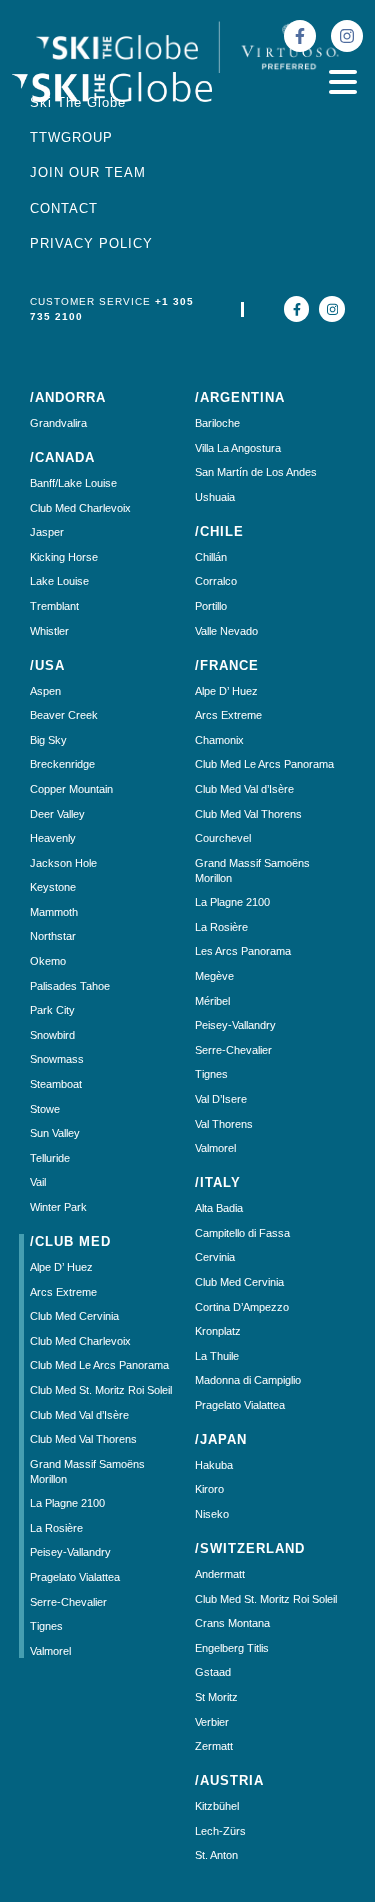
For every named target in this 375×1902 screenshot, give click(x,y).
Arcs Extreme (63, 1292)
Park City (52, 1010)
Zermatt (214, 1746)
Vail (38, 1182)
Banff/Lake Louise (73, 483)
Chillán (211, 557)
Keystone (53, 887)
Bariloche (217, 423)
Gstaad (213, 1672)
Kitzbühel (217, 1806)
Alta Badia (219, 1208)
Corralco (216, 581)
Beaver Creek (64, 715)
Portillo (211, 606)
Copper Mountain (71, 789)
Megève (214, 976)
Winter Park (58, 1207)
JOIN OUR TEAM (88, 172)
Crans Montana (232, 1623)
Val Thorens (224, 1124)
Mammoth (54, 912)
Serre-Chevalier (68, 1602)
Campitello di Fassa (242, 1233)
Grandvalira (58, 423)
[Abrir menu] (343, 82)
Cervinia (215, 1257)
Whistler (49, 631)
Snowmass (57, 1059)
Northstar (53, 936)
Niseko (212, 1514)
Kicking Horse (64, 557)
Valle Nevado (226, 631)
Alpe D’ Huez (61, 1267)
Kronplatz (218, 1331)
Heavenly (53, 838)
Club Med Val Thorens (83, 1439)
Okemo (48, 961)
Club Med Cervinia (74, 1316)
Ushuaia (215, 497)
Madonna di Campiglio (248, 1380)
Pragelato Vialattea (75, 1577)
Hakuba (214, 1465)
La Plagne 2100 (67, 1503)
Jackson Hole (63, 863)
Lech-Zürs (220, 1831)
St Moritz (216, 1697)
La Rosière (56, 1528)
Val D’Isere (221, 1099)
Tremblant (54, 606)
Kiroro (209, 1489)
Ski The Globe (78, 102)
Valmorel (50, 1651)
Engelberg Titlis (232, 1648)
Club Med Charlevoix (80, 508)
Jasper (47, 532)
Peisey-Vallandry (70, 1552)
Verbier (212, 1722)
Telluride (50, 1158)
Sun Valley (55, 1133)
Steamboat (56, 1084)
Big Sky (48, 740)
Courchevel (223, 838)
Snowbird (52, 1035)
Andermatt (220, 1574)
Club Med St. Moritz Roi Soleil (101, 1390)
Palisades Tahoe (70, 986)
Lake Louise (59, 581)
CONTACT (64, 208)
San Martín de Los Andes (256, 472)
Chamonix (219, 740)
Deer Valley (57, 814)
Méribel (212, 1001)
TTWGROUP (71, 137)
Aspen (45, 691)
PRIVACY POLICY (91, 243)
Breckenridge (62, 764)
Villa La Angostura (238, 448)
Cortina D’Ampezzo (242, 1307)
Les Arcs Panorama (243, 951)
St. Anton (216, 1855)
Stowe (45, 1109)
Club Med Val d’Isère (79, 1415)
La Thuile (217, 1356)
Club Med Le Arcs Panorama (99, 1365)
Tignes (46, 1626)
